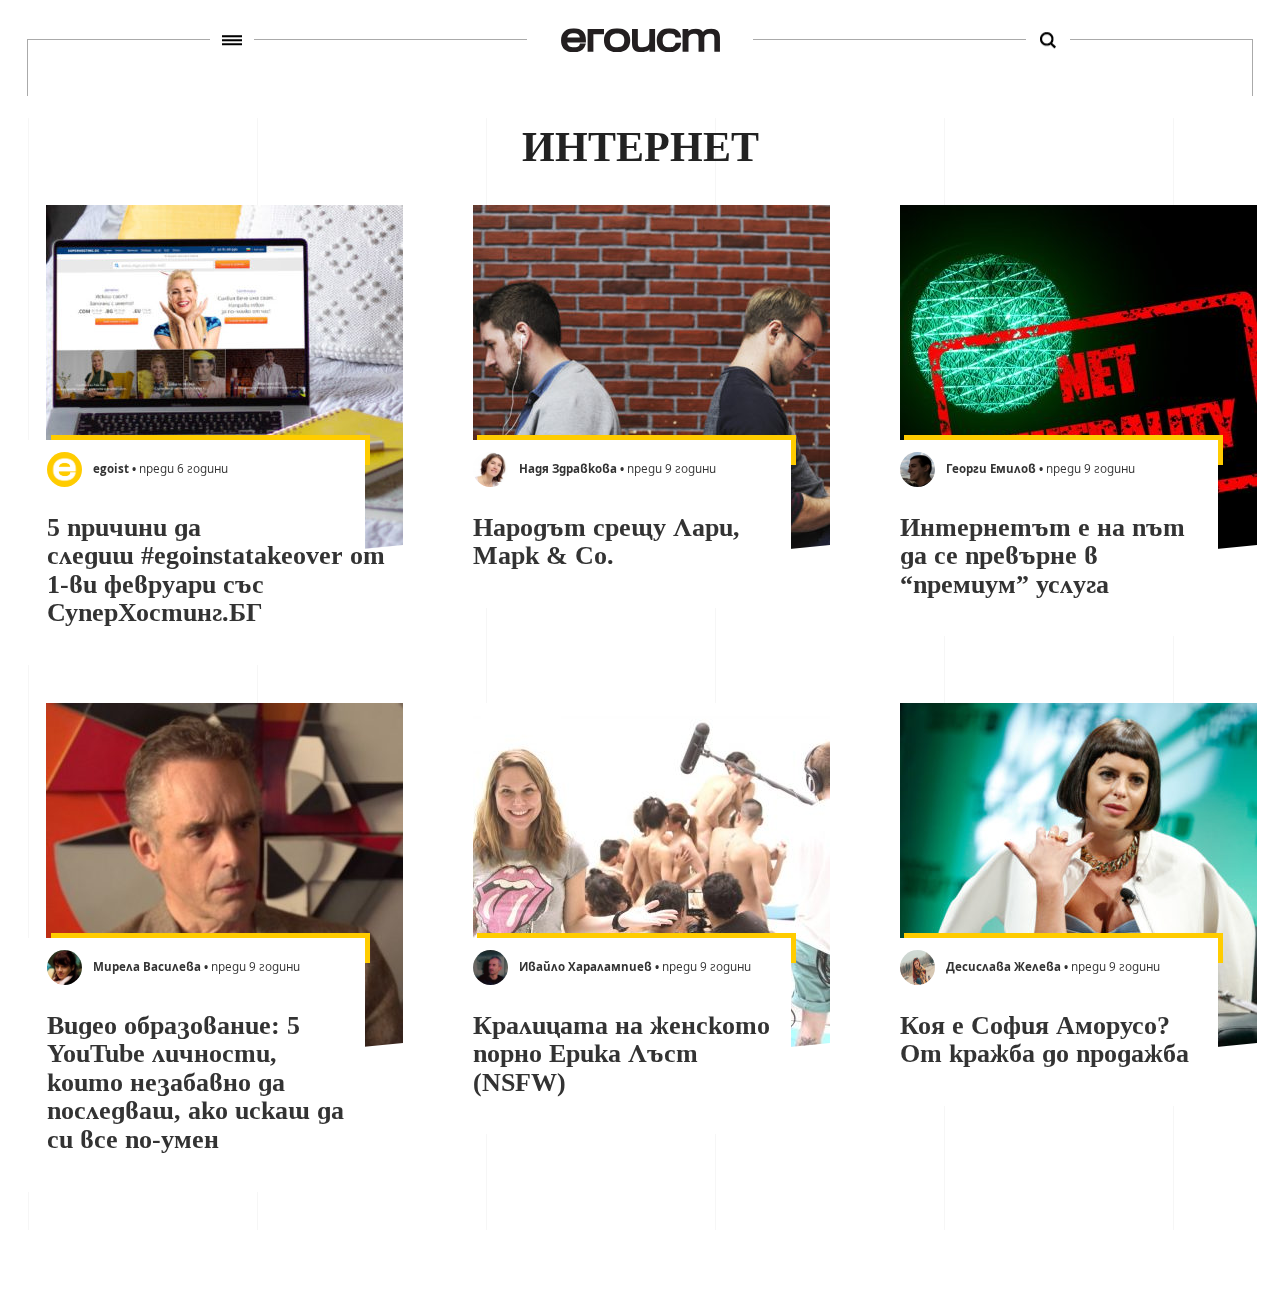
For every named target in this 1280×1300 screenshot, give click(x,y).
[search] (1048, 40)
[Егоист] (640, 39)
